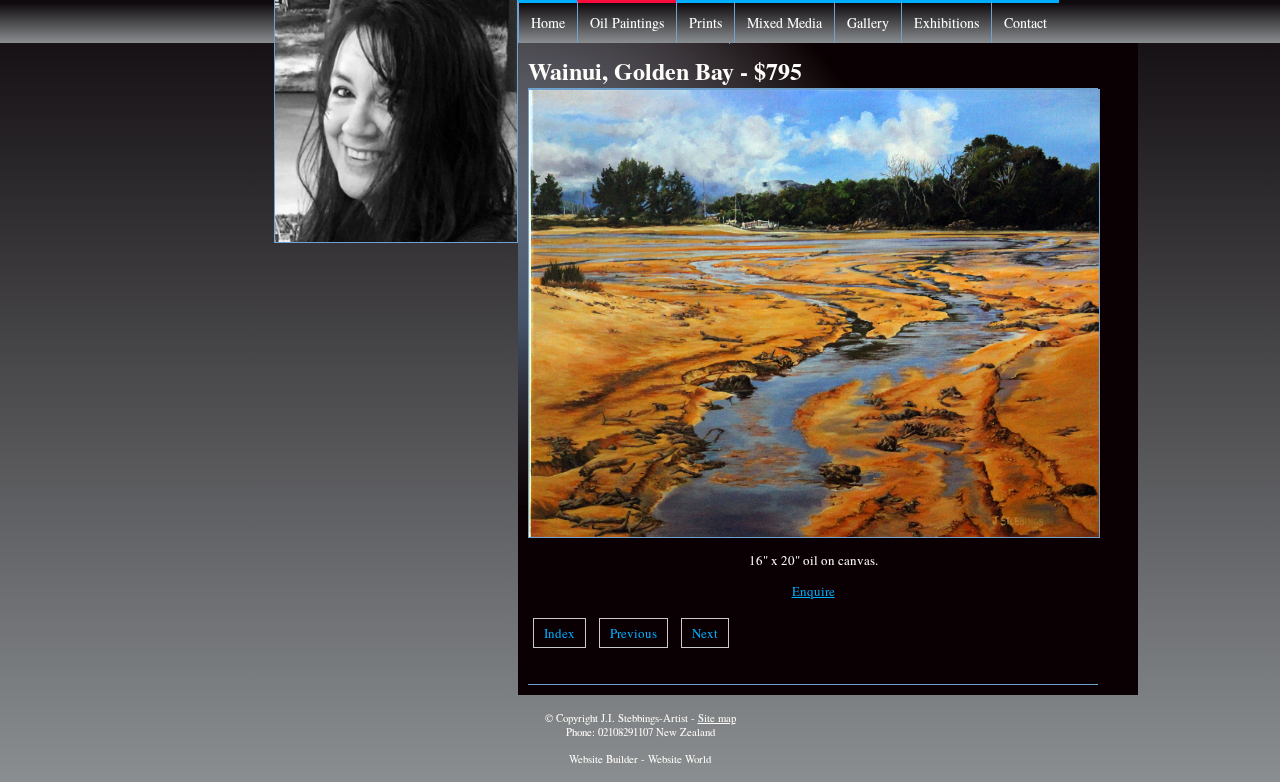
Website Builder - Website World (640, 759)
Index (559, 633)
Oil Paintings (627, 22)
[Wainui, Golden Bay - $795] (814, 533)
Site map (717, 718)
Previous (633, 633)
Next (705, 633)
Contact (1025, 22)
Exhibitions (946, 22)
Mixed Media (784, 22)
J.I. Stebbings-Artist (644, 718)
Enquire (813, 591)
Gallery (868, 22)
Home (548, 22)
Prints (705, 22)
